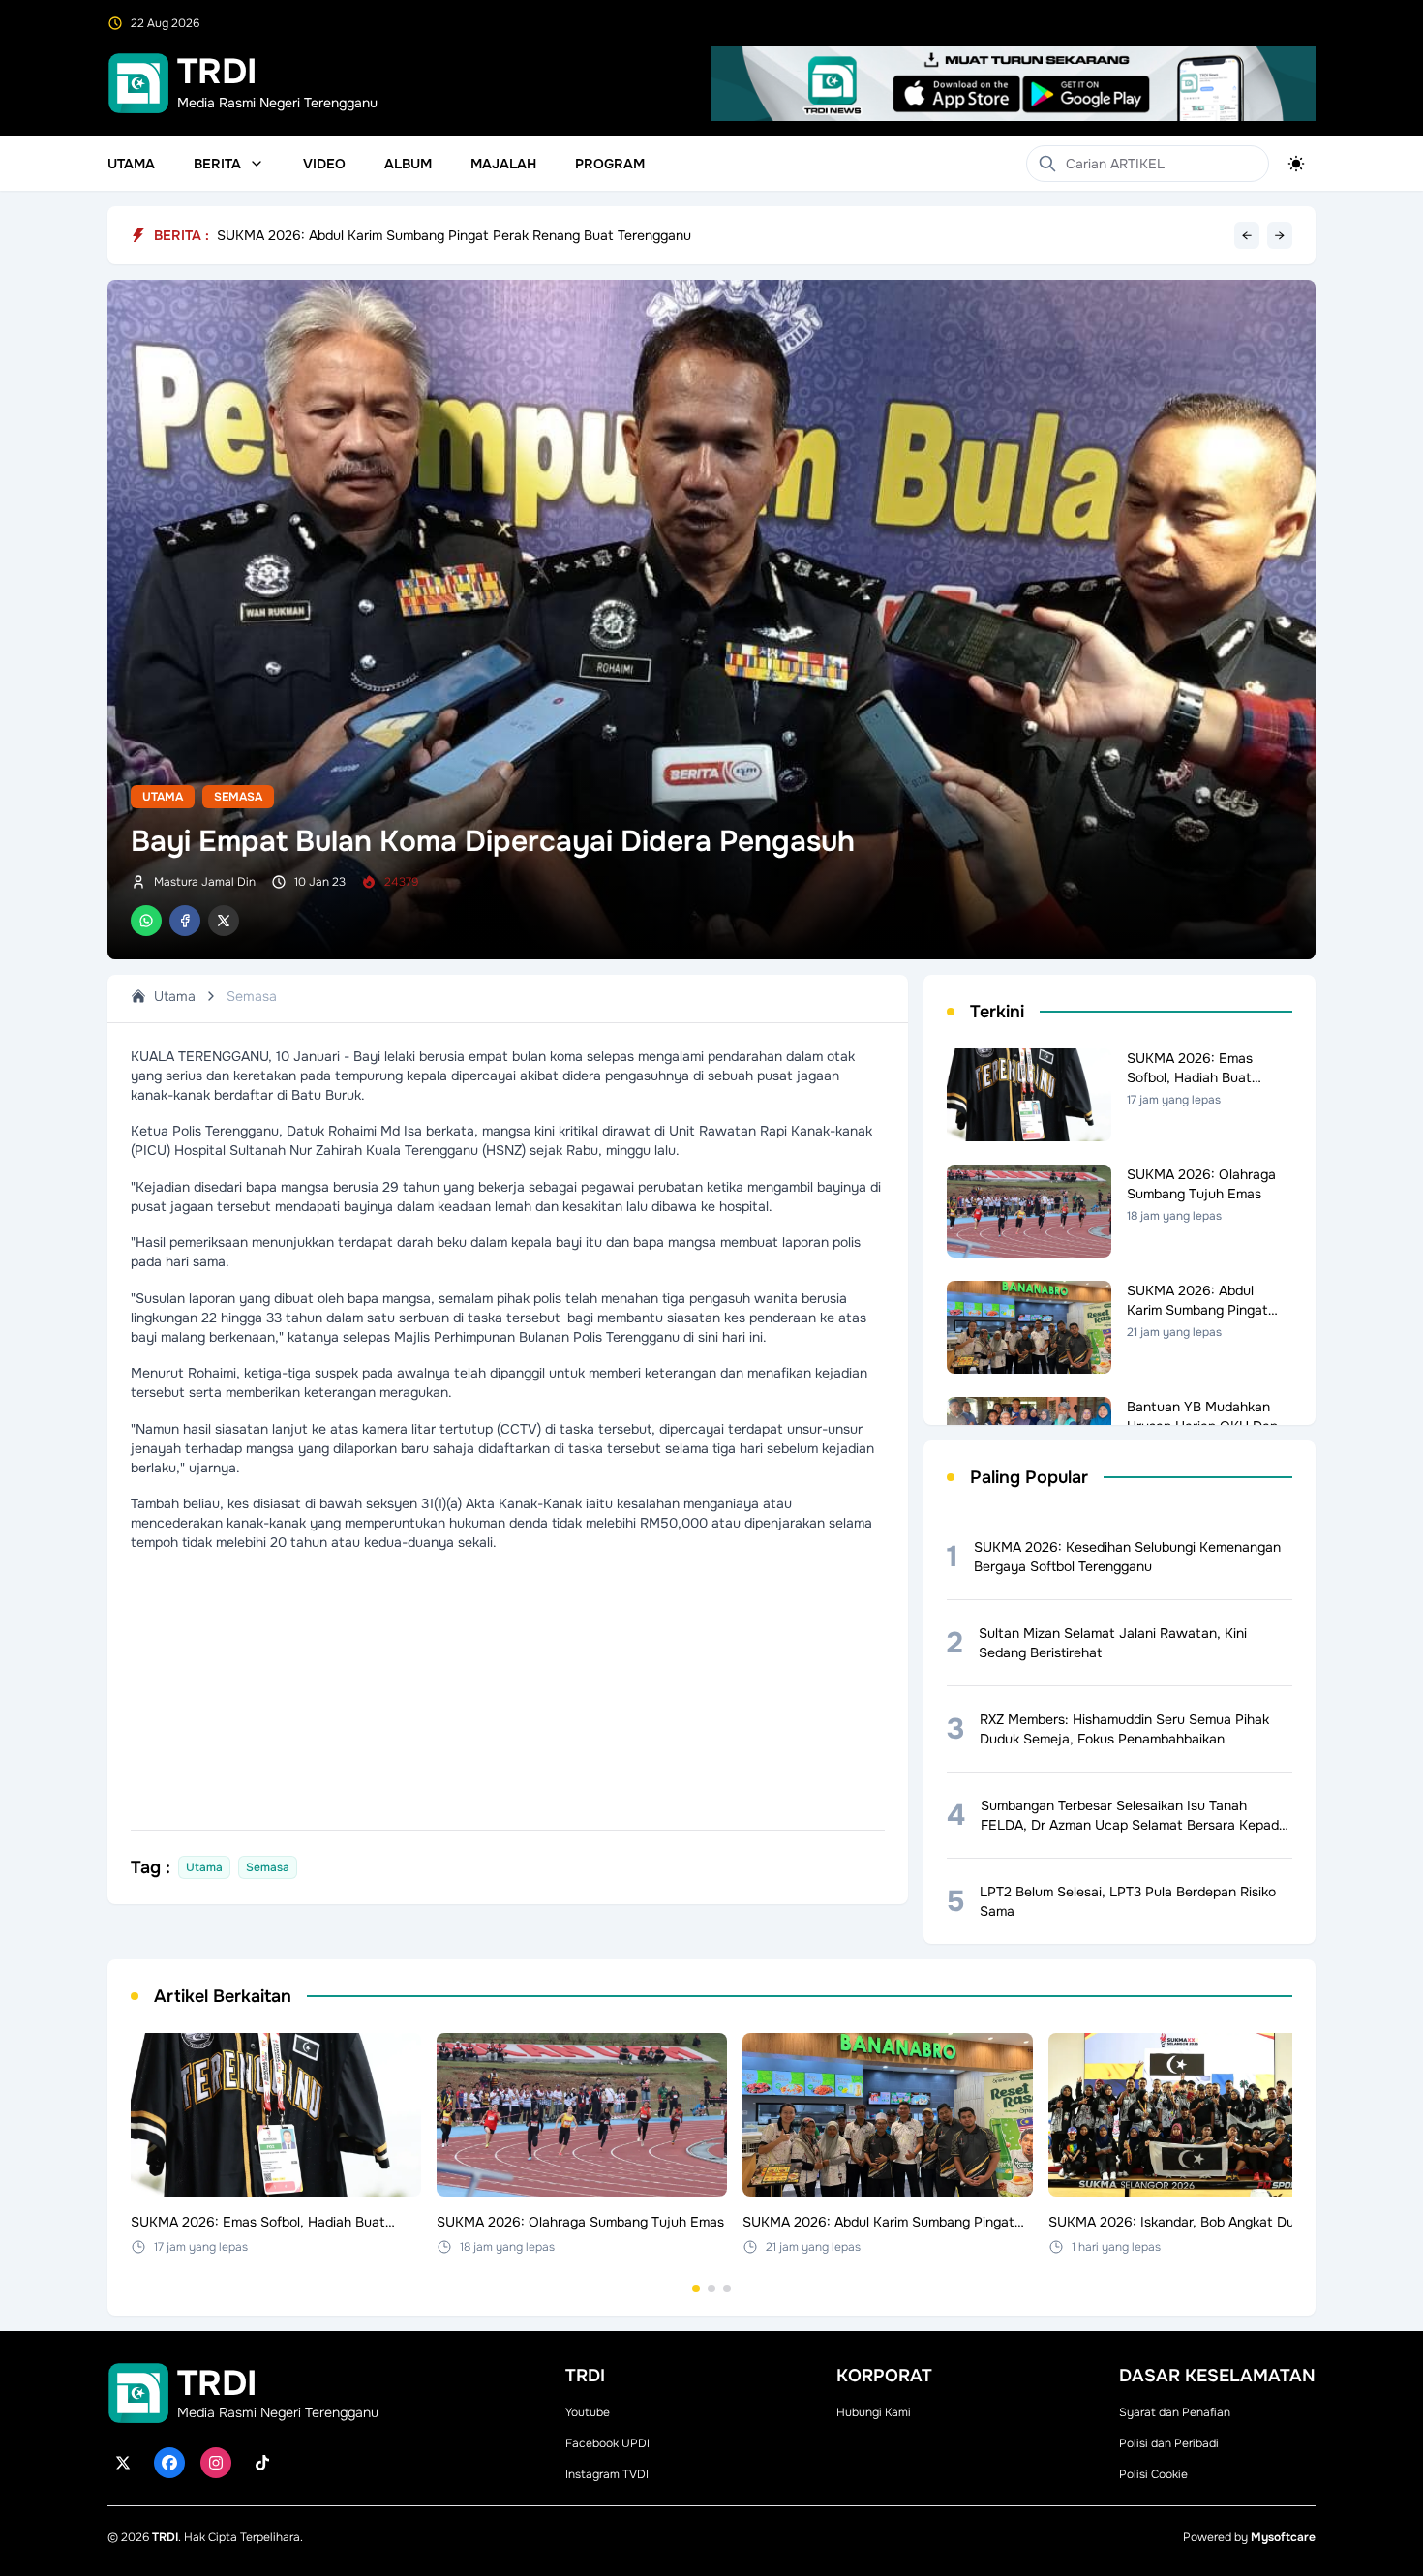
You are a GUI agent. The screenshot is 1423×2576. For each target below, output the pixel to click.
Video (324, 164)
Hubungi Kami (874, 2412)
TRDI (165, 2537)
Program (610, 164)
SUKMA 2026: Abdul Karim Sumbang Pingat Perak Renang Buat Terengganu (454, 244)
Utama (131, 164)
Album (408, 164)
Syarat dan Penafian (1175, 2412)
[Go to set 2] (711, 2288)
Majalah (503, 164)
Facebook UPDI (607, 2443)
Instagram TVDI (607, 2474)
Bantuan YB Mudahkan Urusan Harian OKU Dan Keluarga (395, 231)
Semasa (238, 797)
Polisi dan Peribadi (1169, 2443)
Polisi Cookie (1153, 2474)
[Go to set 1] (696, 2288)
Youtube (588, 2412)
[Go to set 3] (727, 2288)
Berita (217, 164)
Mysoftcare (1283, 2537)
